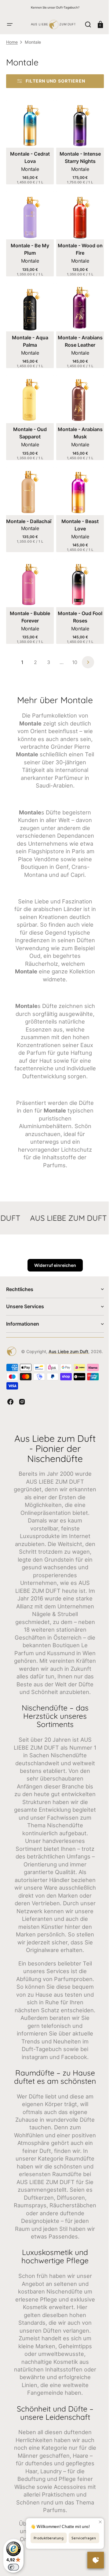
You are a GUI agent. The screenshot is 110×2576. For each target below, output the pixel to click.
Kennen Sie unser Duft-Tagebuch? (55, 7)
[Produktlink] (29, 155)
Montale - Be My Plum (29, 258)
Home (12, 55)
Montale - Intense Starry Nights (77, 168)
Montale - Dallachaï (29, 523)
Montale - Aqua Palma (29, 348)
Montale (29, 180)
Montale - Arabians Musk (77, 437)
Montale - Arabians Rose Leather (77, 348)
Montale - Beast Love (77, 527)
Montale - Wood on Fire (77, 258)
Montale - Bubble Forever (29, 617)
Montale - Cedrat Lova (29, 168)
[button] (10, 21)
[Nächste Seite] (86, 662)
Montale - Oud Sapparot (29, 437)
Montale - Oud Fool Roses (77, 617)
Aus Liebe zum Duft (53, 1387)
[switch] (13, 2567)
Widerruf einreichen (53, 1288)
